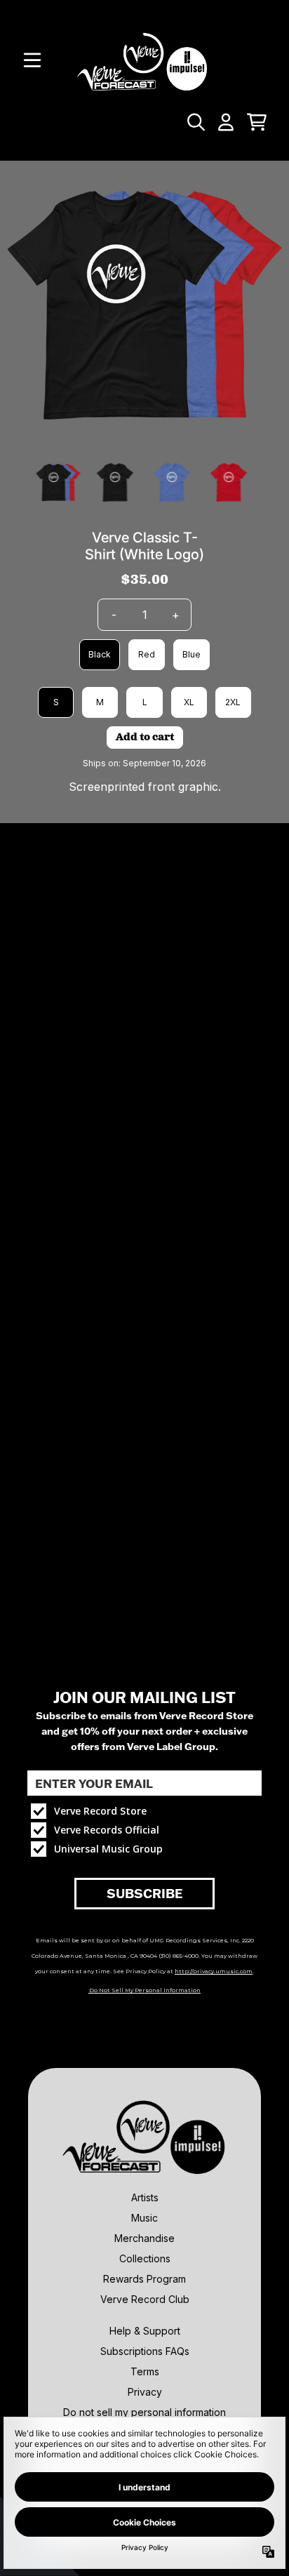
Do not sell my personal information (144, 2412)
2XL (233, 702)
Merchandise (144, 2238)
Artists (145, 2197)
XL (189, 702)
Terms (145, 2371)
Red (147, 654)
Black (100, 654)
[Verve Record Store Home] (144, 60)
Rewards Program (144, 2279)
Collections (145, 2258)
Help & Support (145, 2331)
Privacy (145, 2392)
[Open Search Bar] (195, 122)
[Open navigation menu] (32, 60)
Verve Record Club (145, 2299)
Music (144, 2218)
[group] (59, 482)
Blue (191, 654)
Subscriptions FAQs (145, 2351)
